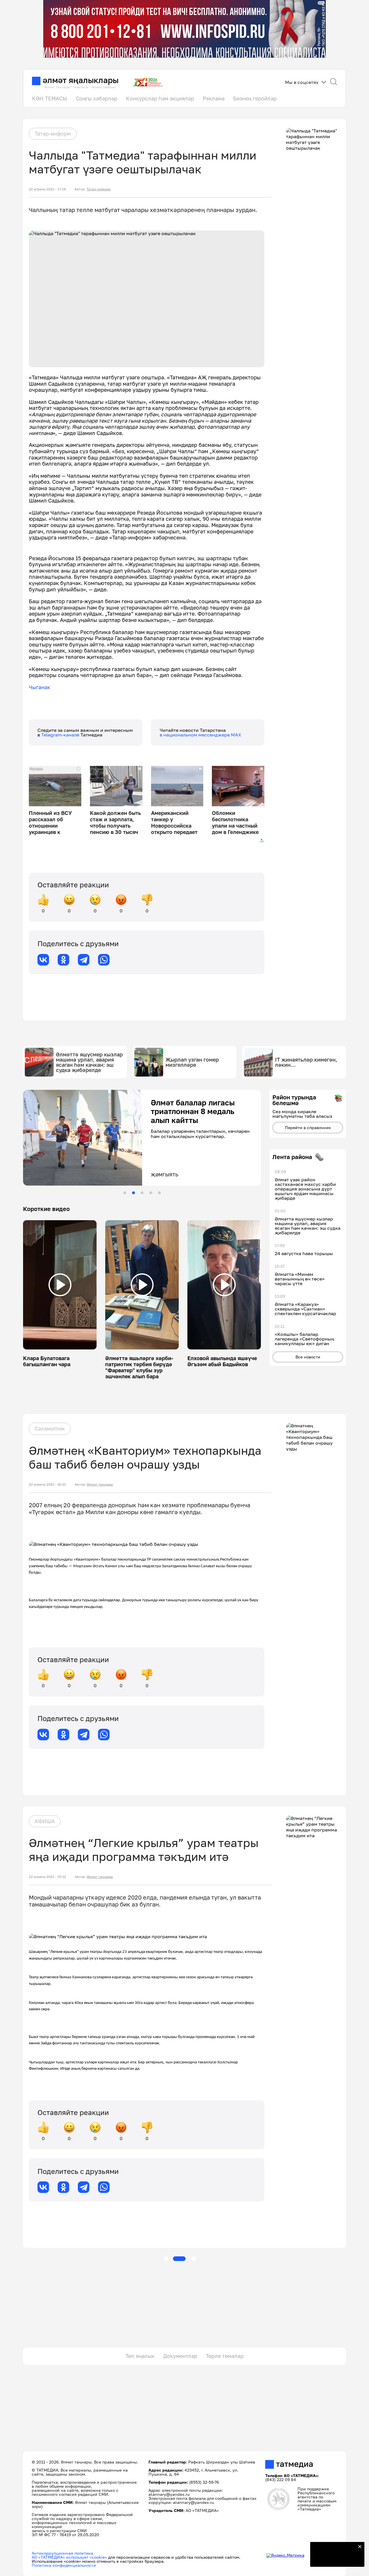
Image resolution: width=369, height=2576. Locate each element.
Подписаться (334, 2559)
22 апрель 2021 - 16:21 (47, 1484)
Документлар (180, 2356)
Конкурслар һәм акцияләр (160, 98)
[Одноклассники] (63, 960)
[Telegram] (84, 960)
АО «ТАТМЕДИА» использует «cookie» (69, 2557)
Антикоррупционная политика (62, 2553)
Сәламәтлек (50, 1428)
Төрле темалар (225, 2356)
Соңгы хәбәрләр (97, 98)
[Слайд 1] (125, 1193)
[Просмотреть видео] (60, 1285)
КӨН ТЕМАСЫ (50, 98)
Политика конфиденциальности (64, 2565)
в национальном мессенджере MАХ (200, 735)
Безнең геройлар (255, 98)
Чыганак (39, 687)
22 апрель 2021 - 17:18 (47, 189)
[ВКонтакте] (43, 960)
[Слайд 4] (151, 1193)
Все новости (308, 1357)
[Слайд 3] (142, 1193)
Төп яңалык (140, 2356)
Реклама (214, 98)
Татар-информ (53, 134)
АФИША (45, 1821)
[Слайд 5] (159, 1193)
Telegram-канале (61, 735)
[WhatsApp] (104, 960)
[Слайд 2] (133, 1193)
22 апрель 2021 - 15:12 (47, 1877)
